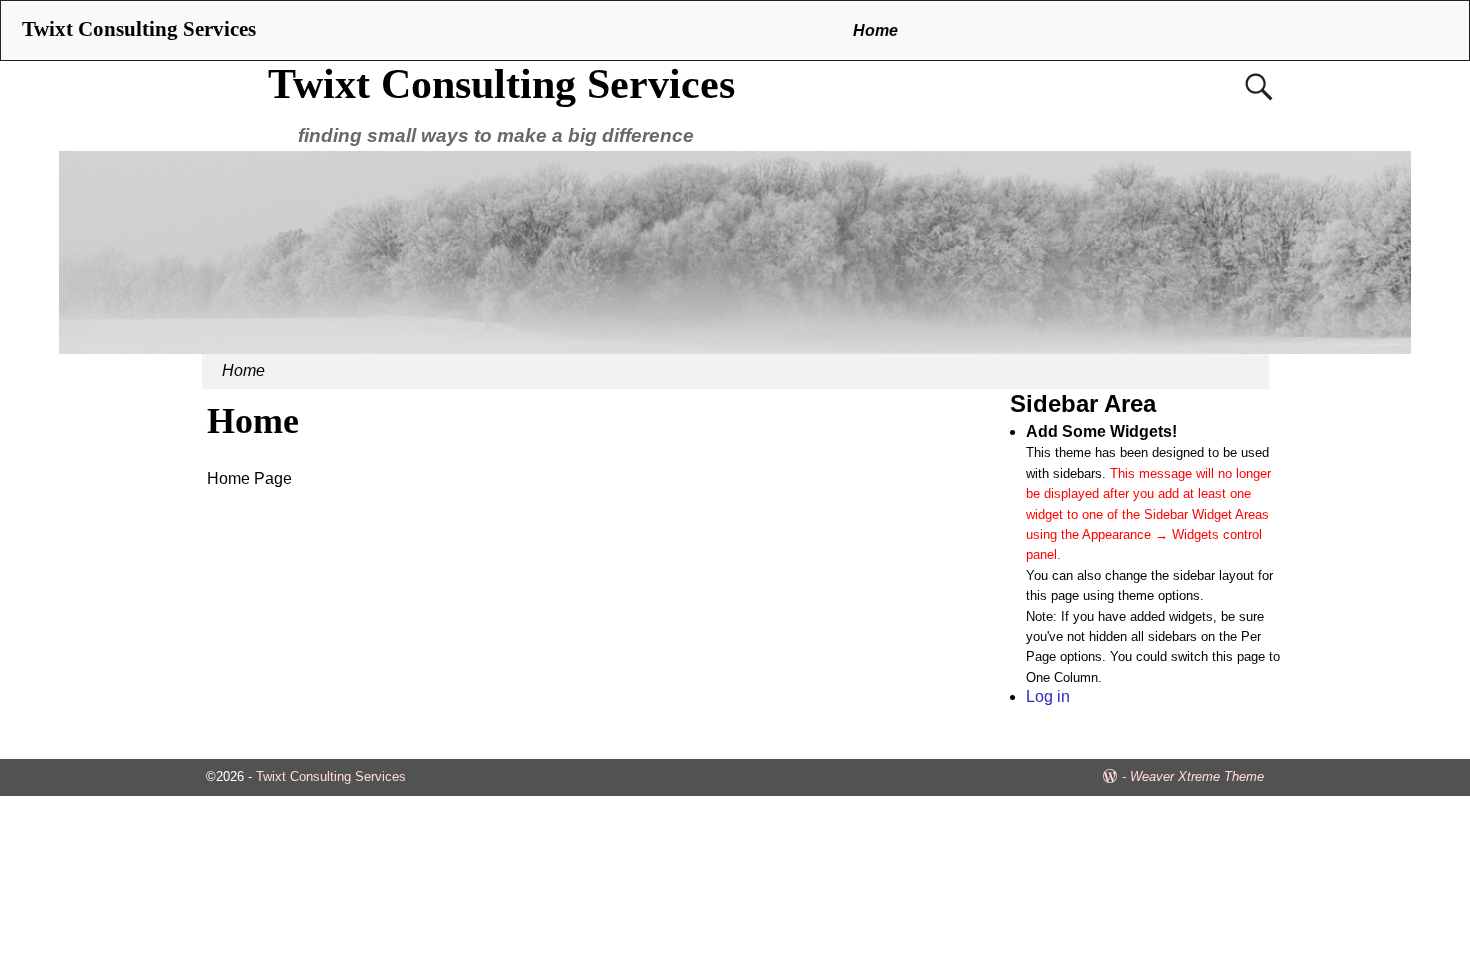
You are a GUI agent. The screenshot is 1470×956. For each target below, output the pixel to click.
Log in (1048, 696)
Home (875, 30)
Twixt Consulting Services (501, 84)
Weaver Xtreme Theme (1197, 776)
